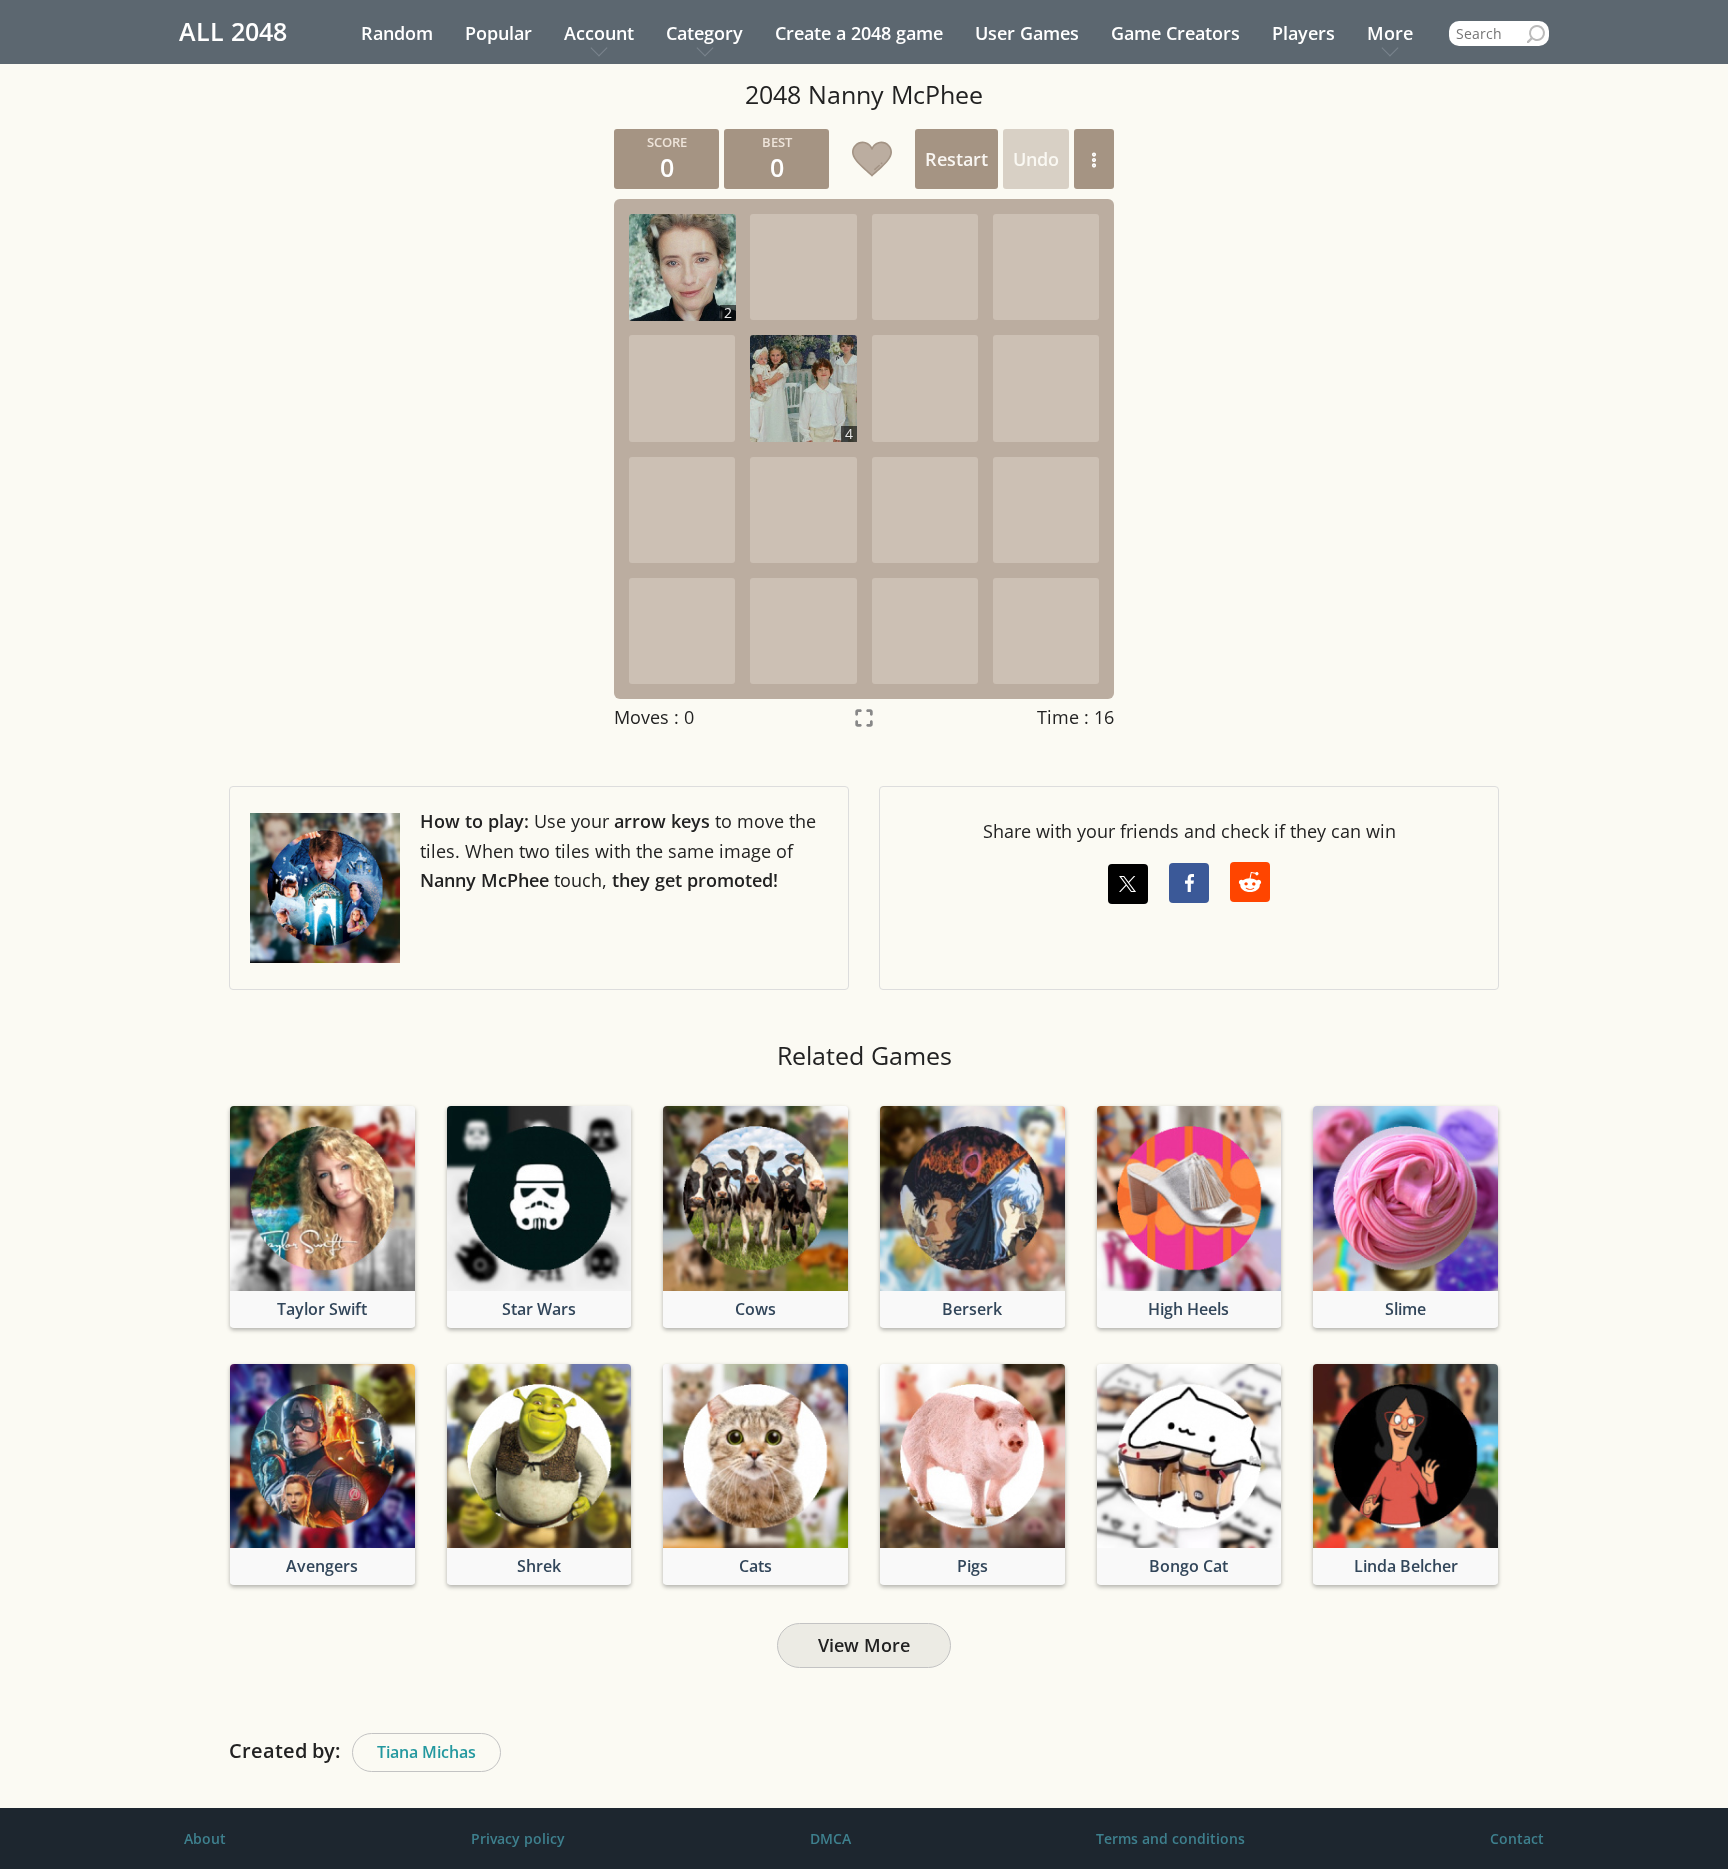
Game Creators (1175, 33)
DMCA (830, 1838)
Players (1303, 33)
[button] (1094, 159)
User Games (1027, 33)
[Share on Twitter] (1128, 884)
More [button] (1390, 33)
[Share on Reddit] (1250, 882)
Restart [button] (956, 159)
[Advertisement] (409, 429)
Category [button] (704, 33)
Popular (498, 33)
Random (397, 33)
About (205, 1838)
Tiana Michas (426, 1752)
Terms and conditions (1170, 1838)
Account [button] (599, 33)
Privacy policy (518, 1838)
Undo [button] (1036, 159)
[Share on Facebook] (1189, 883)
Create (859, 33)
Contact (1517, 1838)
